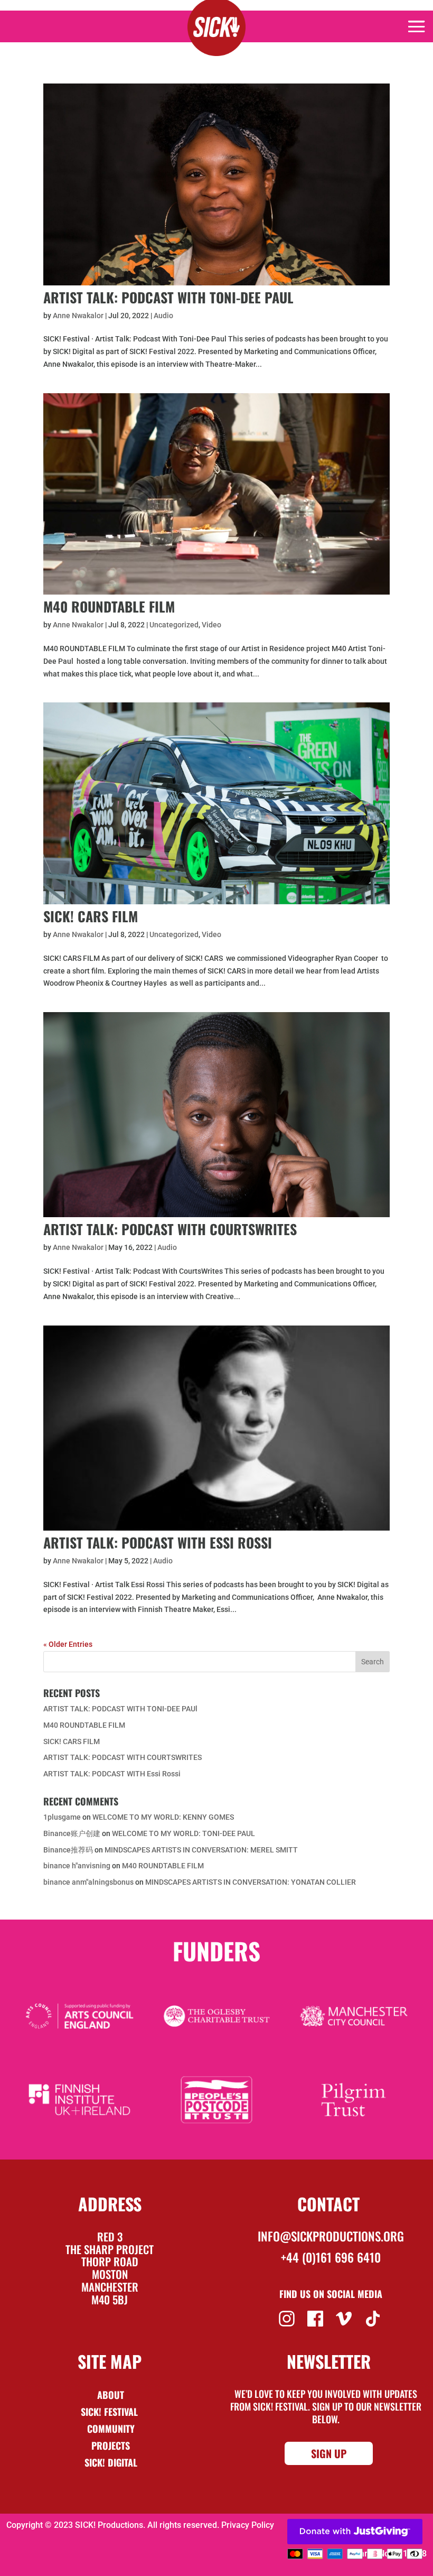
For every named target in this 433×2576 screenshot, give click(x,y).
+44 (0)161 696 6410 (331, 2257)
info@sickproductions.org (331, 2236)
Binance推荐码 (68, 1850)
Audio (163, 316)
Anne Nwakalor (78, 316)
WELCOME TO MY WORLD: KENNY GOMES (163, 1817)
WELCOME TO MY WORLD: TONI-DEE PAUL (183, 1833)
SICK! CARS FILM (91, 916)
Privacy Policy (248, 2525)
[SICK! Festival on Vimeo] (345, 2318)
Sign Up (329, 2453)
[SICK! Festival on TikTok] (374, 2318)
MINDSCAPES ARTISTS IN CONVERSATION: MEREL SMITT (201, 1850)
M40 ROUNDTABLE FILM (109, 606)
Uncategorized (174, 625)
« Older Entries (68, 1644)
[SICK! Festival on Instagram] (288, 2318)
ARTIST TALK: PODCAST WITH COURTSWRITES (170, 1229)
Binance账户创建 (72, 1833)
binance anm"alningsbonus (88, 1882)
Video (211, 625)
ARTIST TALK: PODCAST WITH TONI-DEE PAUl (168, 297)
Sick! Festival (111, 2412)
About (111, 2395)
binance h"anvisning (77, 1866)
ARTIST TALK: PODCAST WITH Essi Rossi (158, 1542)
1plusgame (62, 1817)
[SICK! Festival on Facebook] (317, 2318)
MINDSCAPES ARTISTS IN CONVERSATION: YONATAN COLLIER (251, 1882)
